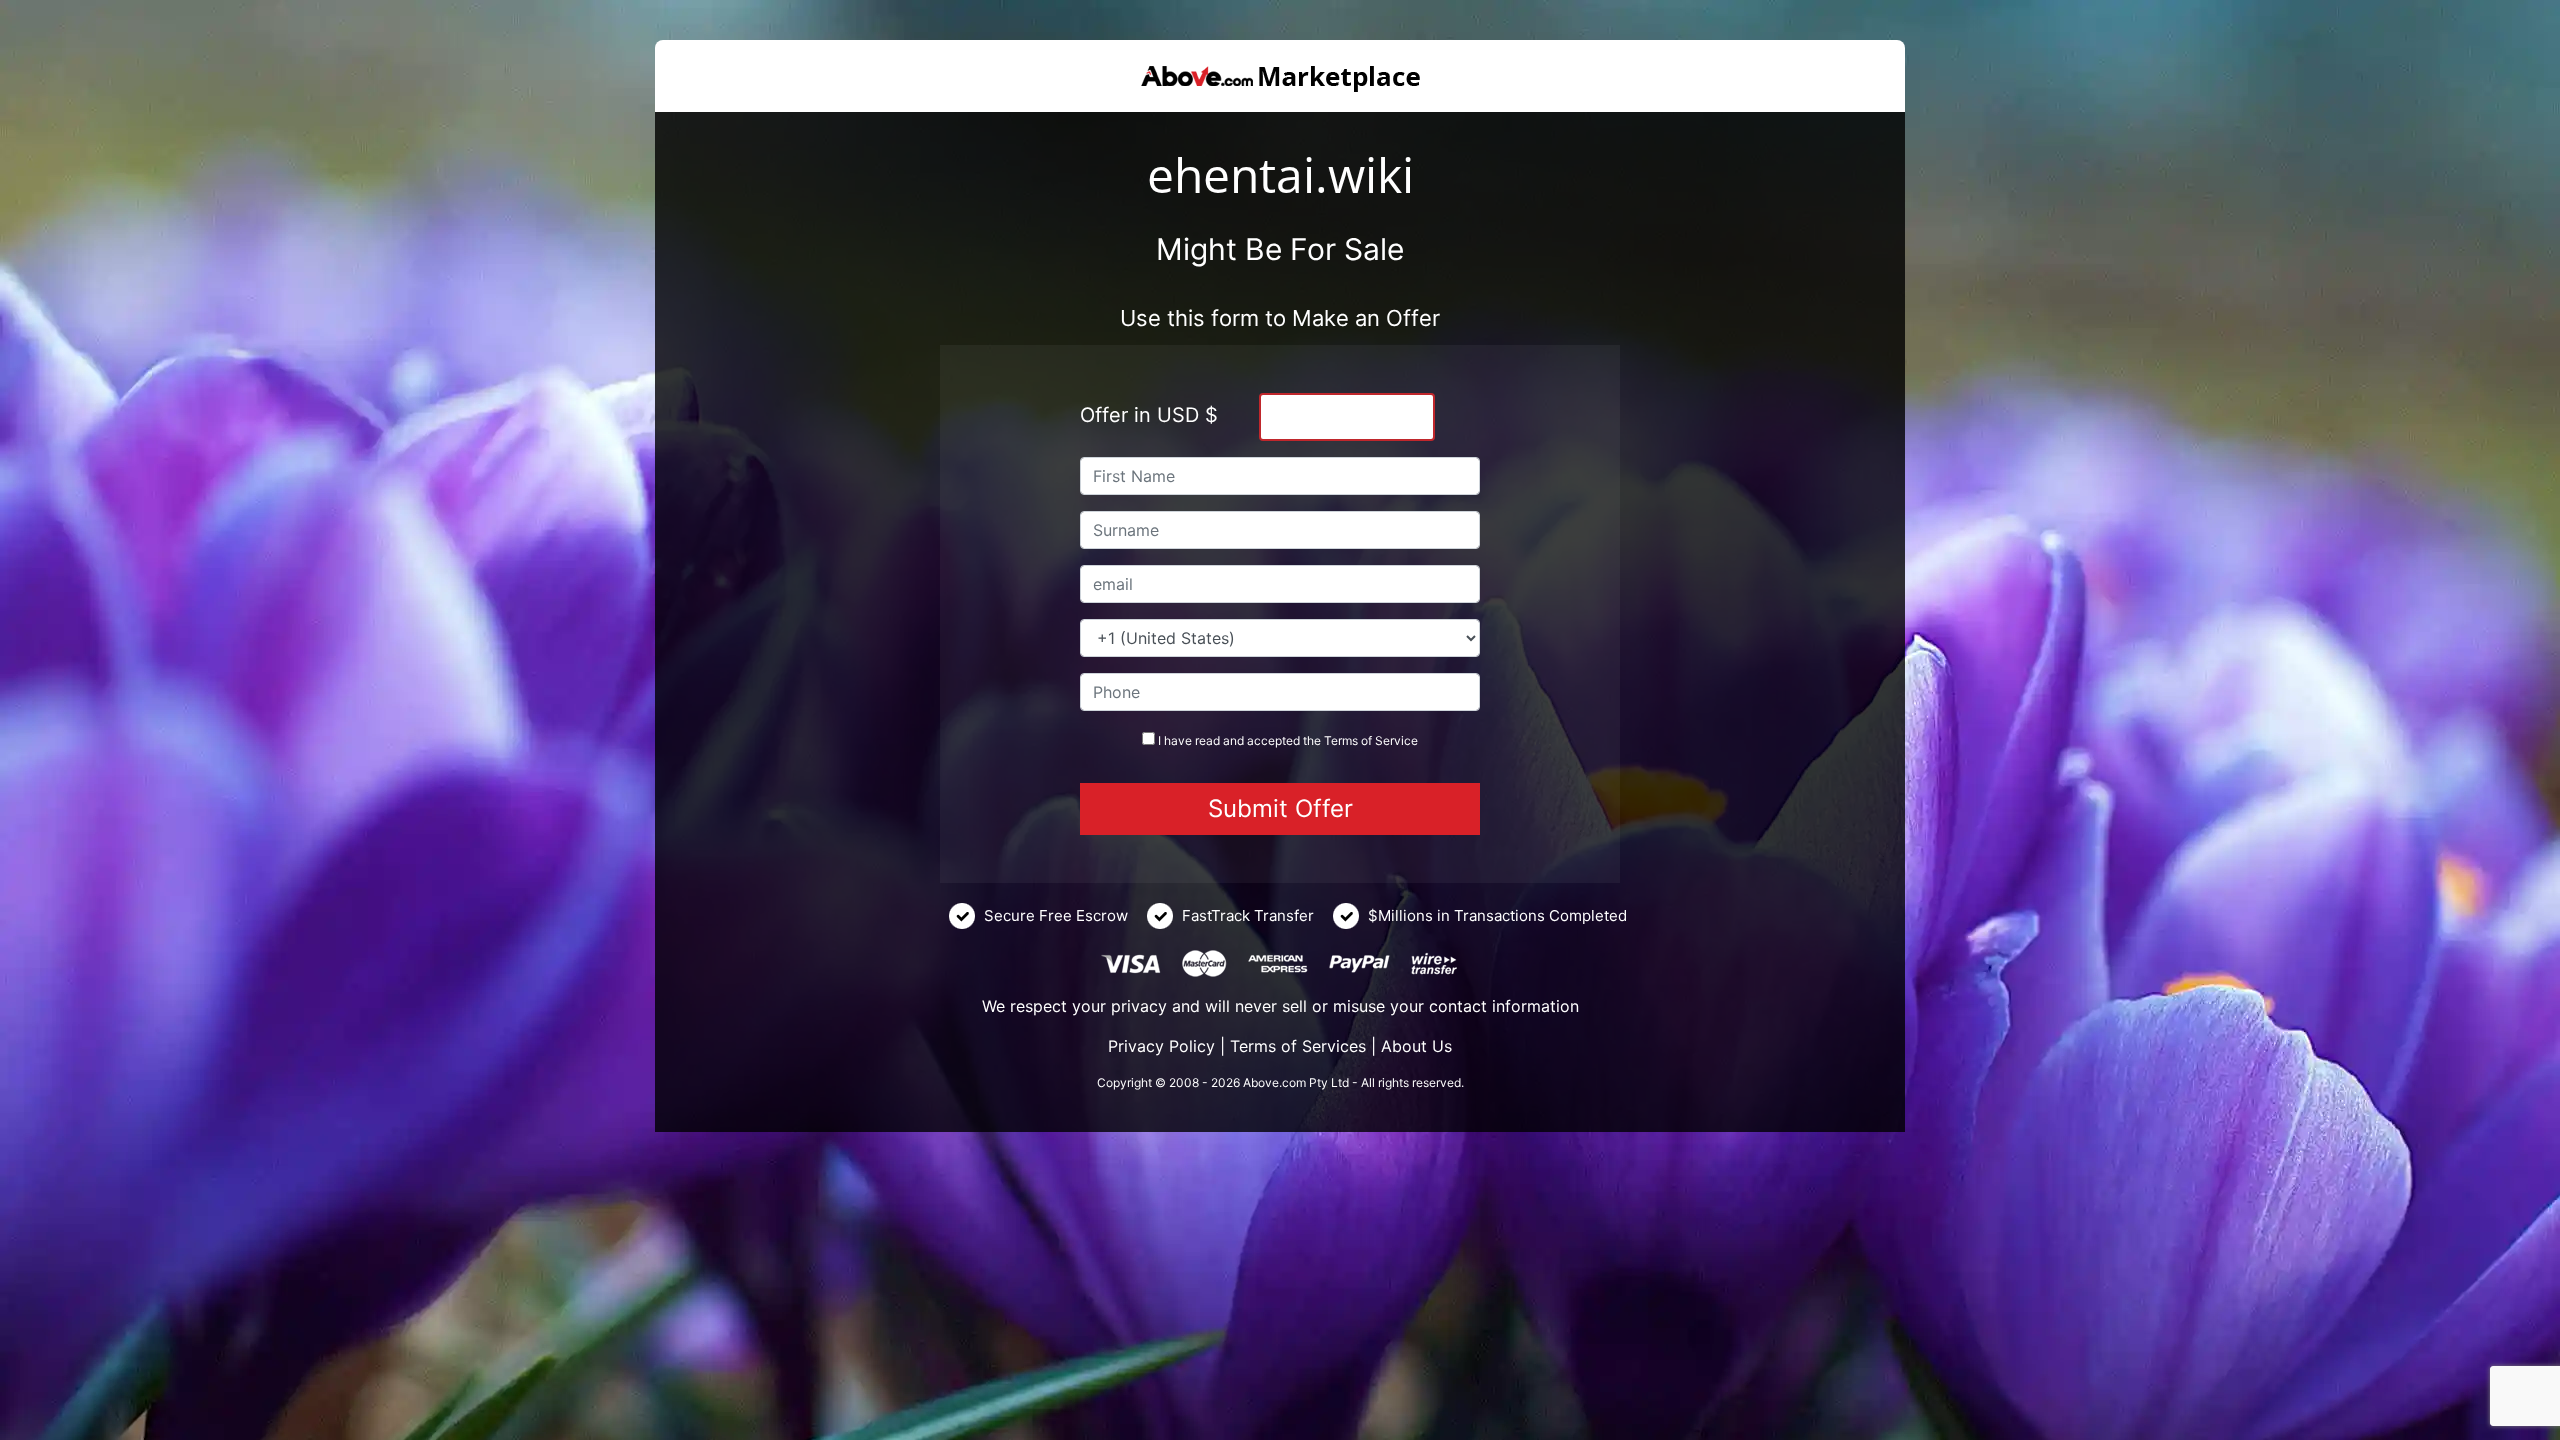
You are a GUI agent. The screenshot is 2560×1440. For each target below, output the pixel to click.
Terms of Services (1298, 1046)
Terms (1341, 740)
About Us (1416, 1046)
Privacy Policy (1161, 1046)
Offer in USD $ (1149, 415)
